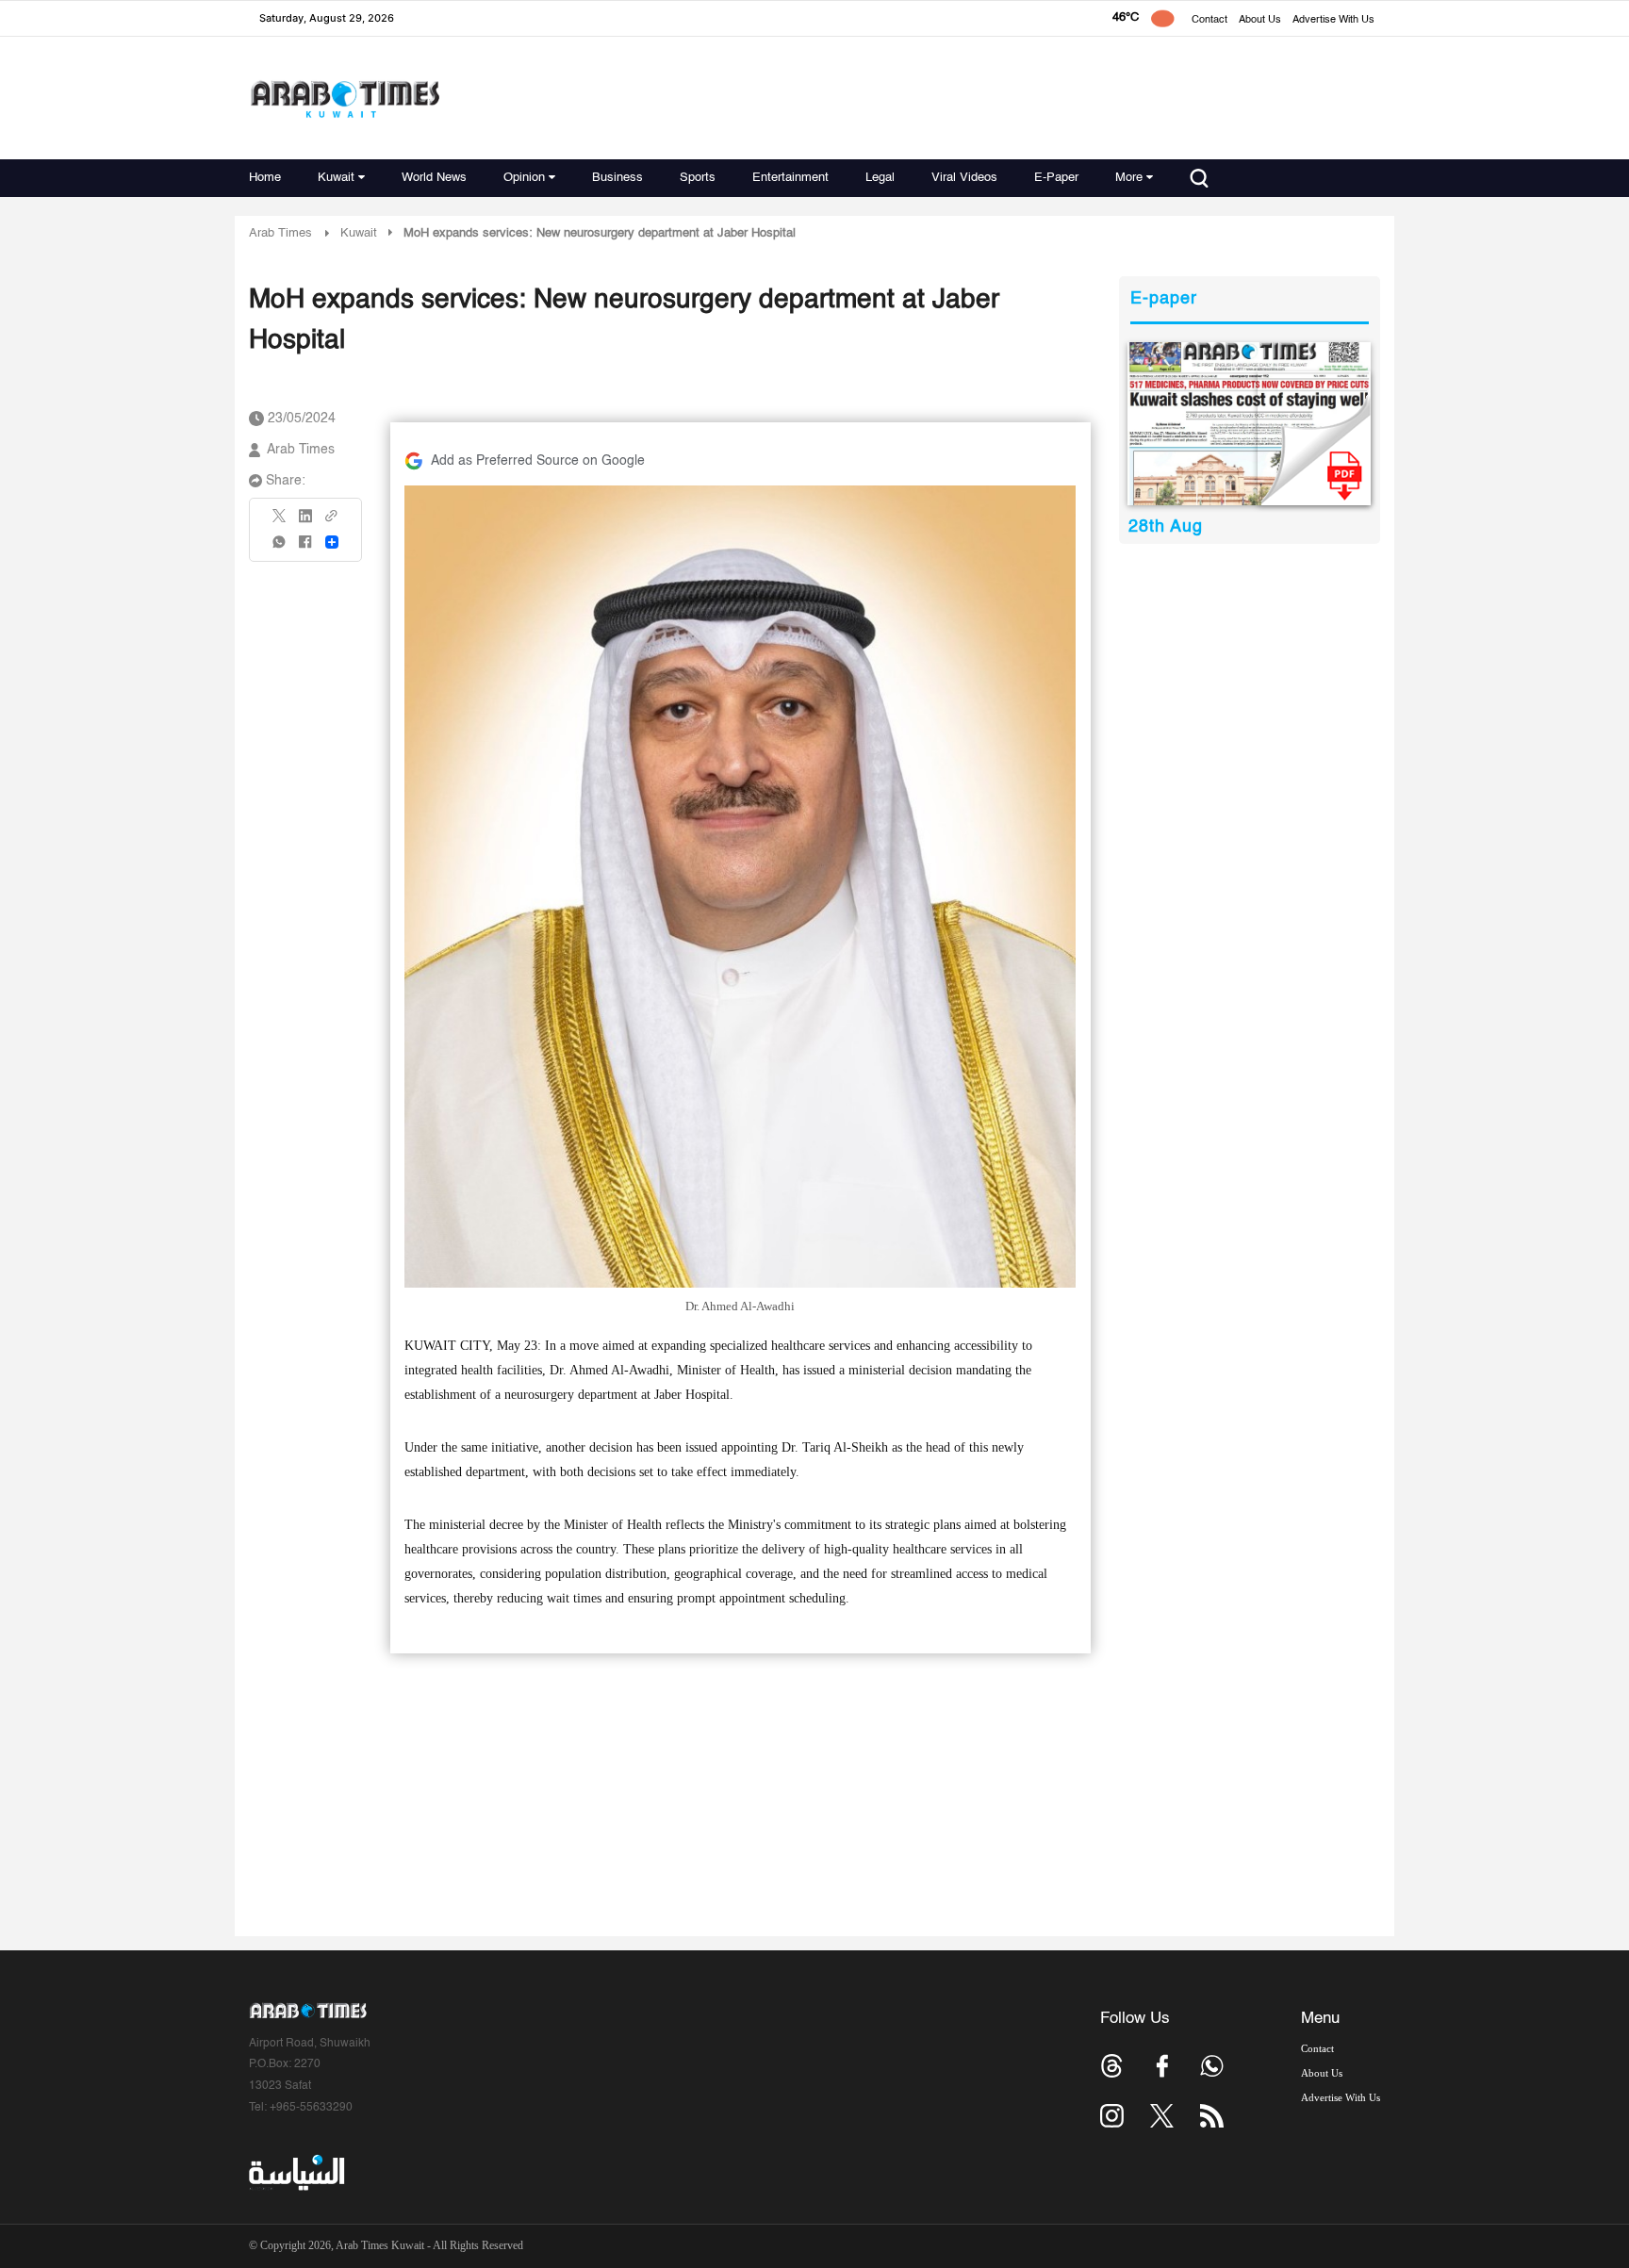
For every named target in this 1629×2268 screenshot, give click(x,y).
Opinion (524, 178)
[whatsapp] (280, 548)
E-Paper (1056, 178)
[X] (280, 522)
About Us (1260, 20)
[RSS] (1212, 2116)
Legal (880, 178)
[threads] (1112, 2066)
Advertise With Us (1333, 20)
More (1129, 178)
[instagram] (1112, 2116)
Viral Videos (964, 178)
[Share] (332, 542)
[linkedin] (305, 522)
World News (434, 178)
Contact (1209, 20)
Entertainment (790, 178)
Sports (698, 178)
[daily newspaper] (1250, 424)
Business (617, 178)
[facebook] (305, 548)
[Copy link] (332, 522)
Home (265, 178)
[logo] (345, 99)
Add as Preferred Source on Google (538, 461)
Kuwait (336, 178)
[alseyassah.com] (296, 2173)
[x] (1162, 2116)
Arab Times (280, 233)
